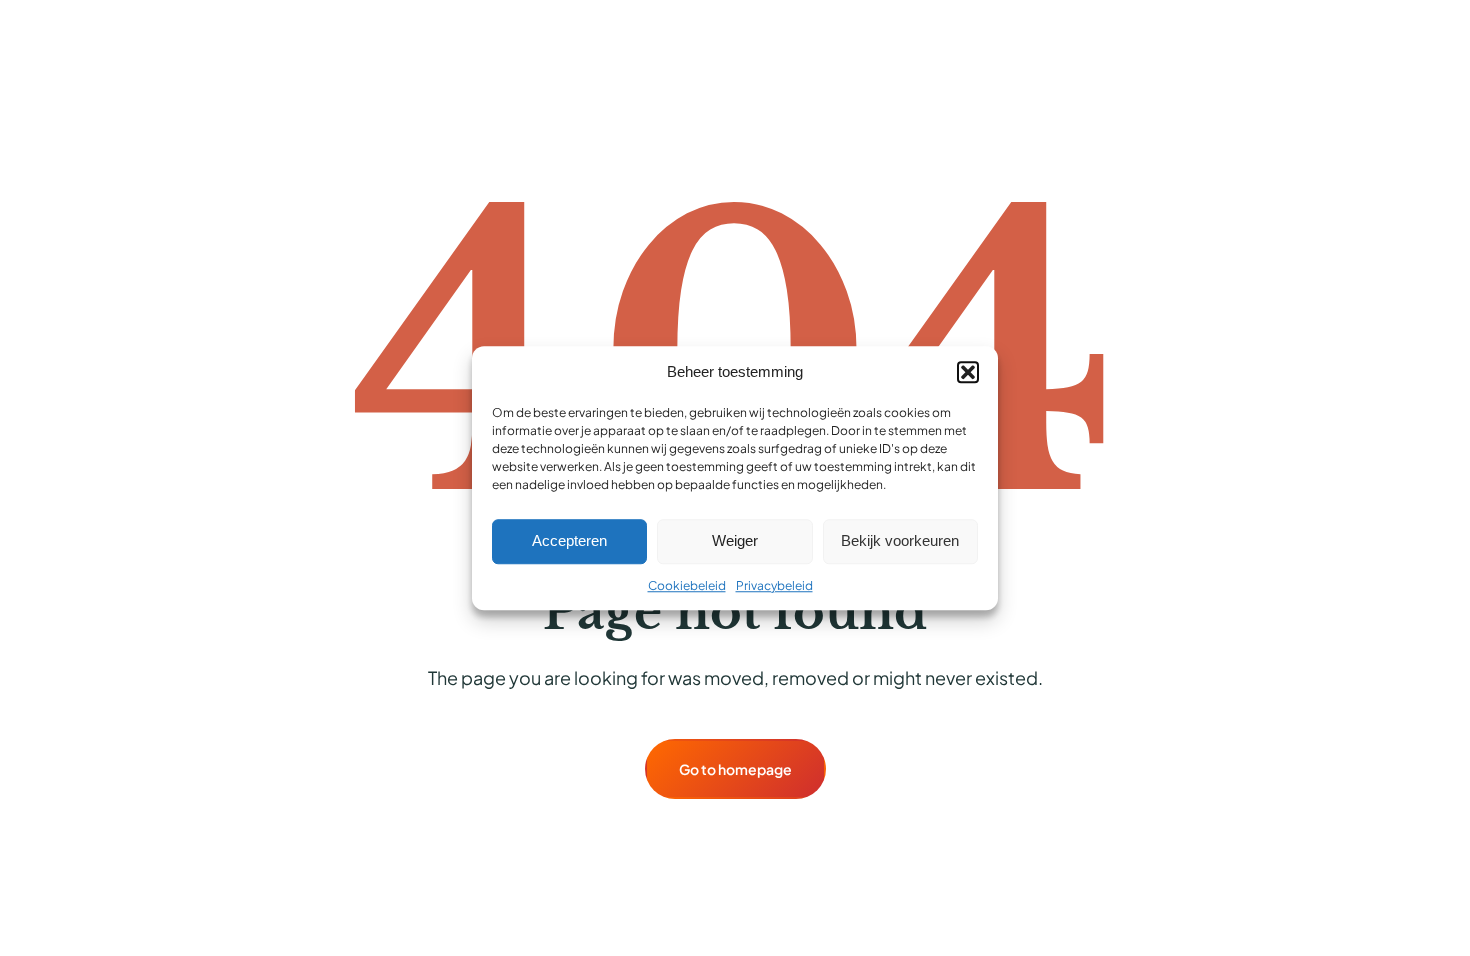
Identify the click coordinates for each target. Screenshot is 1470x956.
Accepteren (569, 540)
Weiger (735, 540)
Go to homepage (735, 769)
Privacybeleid (774, 585)
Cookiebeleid (687, 585)
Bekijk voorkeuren (900, 540)
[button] (968, 373)
